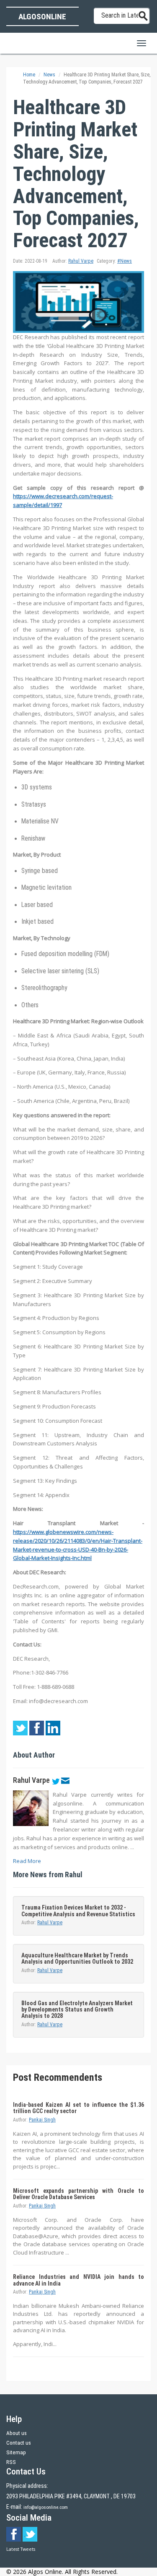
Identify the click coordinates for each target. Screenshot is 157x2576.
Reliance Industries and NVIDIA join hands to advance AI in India (78, 2280)
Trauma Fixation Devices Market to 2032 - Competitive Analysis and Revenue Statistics (78, 1911)
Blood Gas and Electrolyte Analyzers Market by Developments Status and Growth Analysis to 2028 (77, 2010)
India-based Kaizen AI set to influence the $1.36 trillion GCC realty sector (78, 2108)
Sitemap (16, 2452)
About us (17, 2433)
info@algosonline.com (46, 2507)
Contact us (19, 2443)
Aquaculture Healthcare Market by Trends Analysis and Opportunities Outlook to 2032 (77, 1958)
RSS (11, 2462)
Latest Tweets (21, 2549)
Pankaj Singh (42, 2120)
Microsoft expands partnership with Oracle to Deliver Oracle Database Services (78, 2194)
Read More (27, 1861)
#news (125, 261)
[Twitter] (55, 1780)
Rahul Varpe (81, 261)
